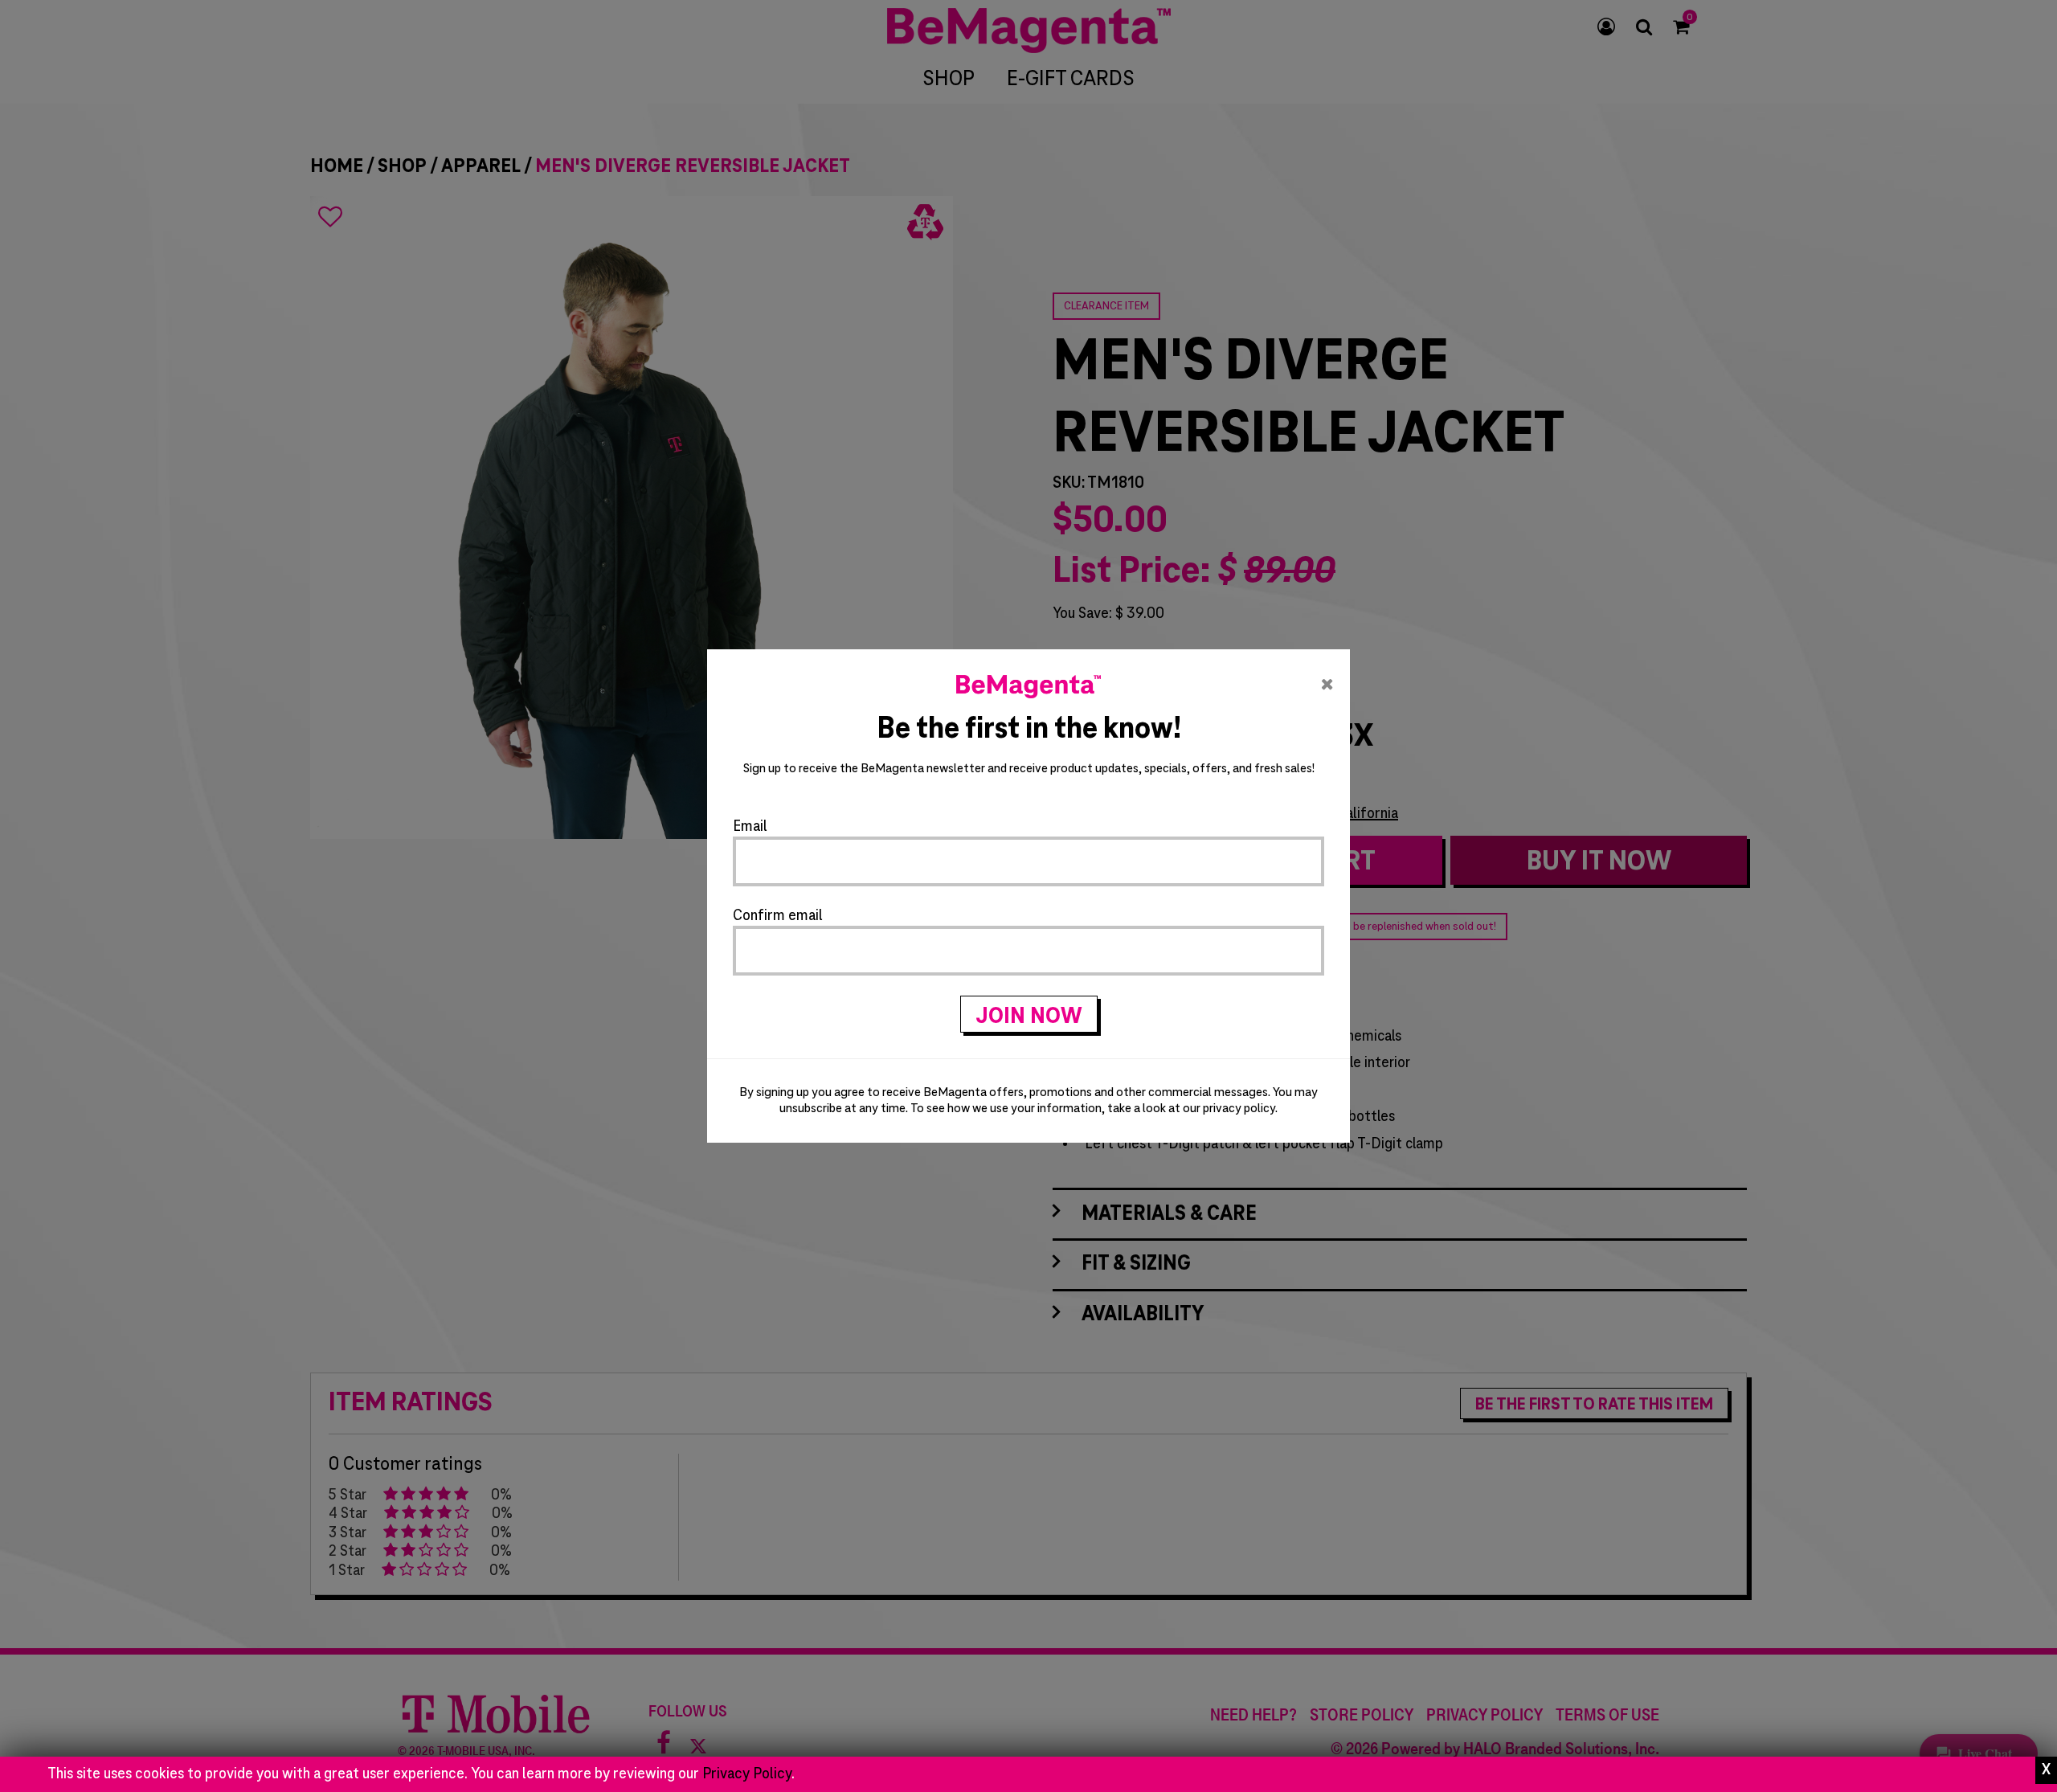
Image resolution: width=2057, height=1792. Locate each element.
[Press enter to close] (2046, 1770)
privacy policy (1239, 1109)
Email (750, 827)
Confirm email (778, 916)
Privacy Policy (747, 1774)
